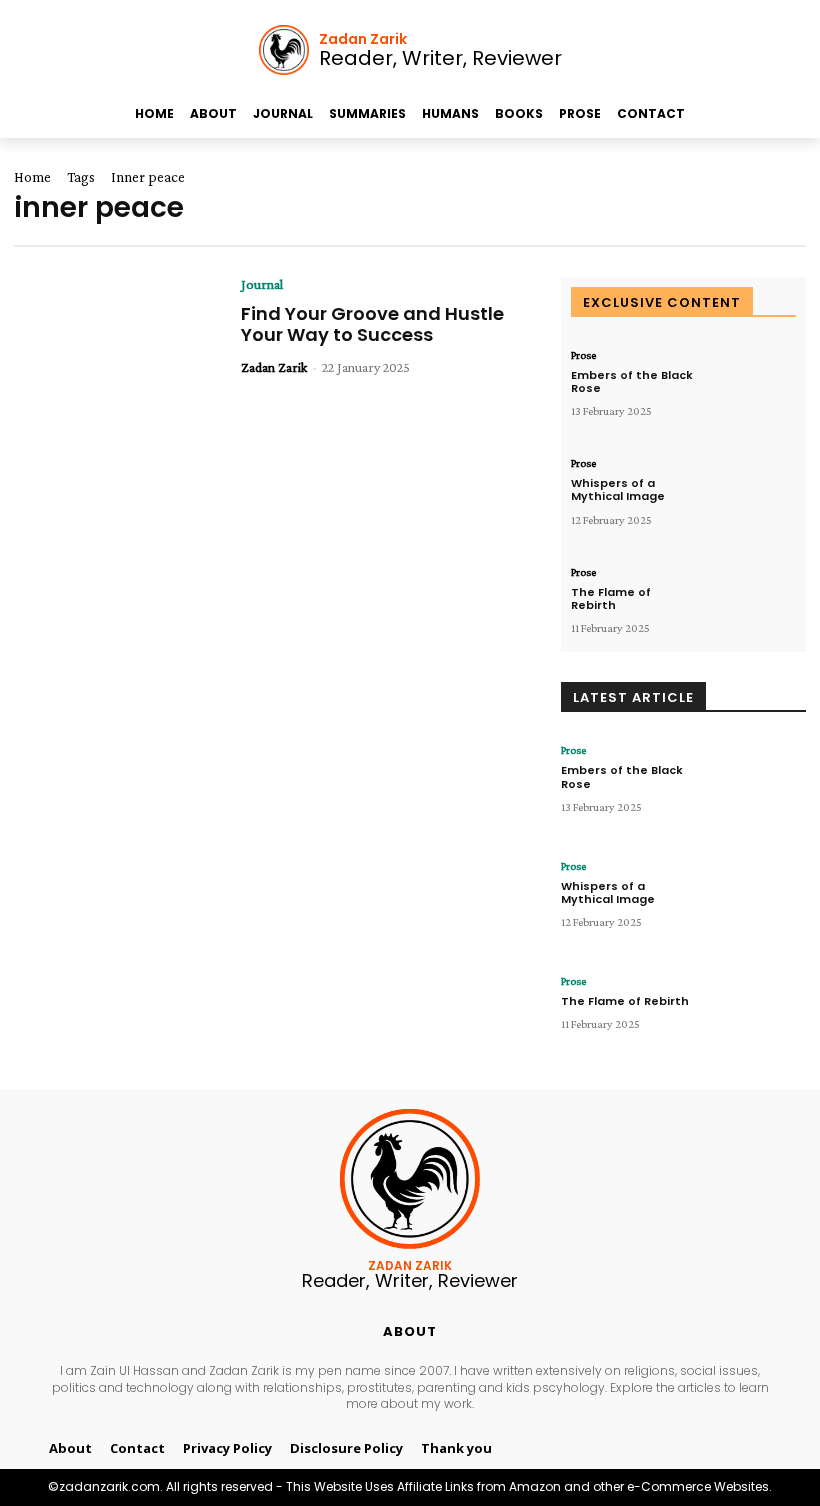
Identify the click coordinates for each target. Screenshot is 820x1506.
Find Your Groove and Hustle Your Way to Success (372, 324)
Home (32, 177)
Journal (262, 284)
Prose (583, 355)
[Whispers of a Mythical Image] (751, 495)
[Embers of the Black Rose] (751, 387)
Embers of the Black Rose (632, 381)
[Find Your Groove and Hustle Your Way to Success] (117, 349)
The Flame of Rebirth (611, 598)
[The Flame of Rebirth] (751, 604)
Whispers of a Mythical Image (618, 489)
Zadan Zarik (274, 367)
